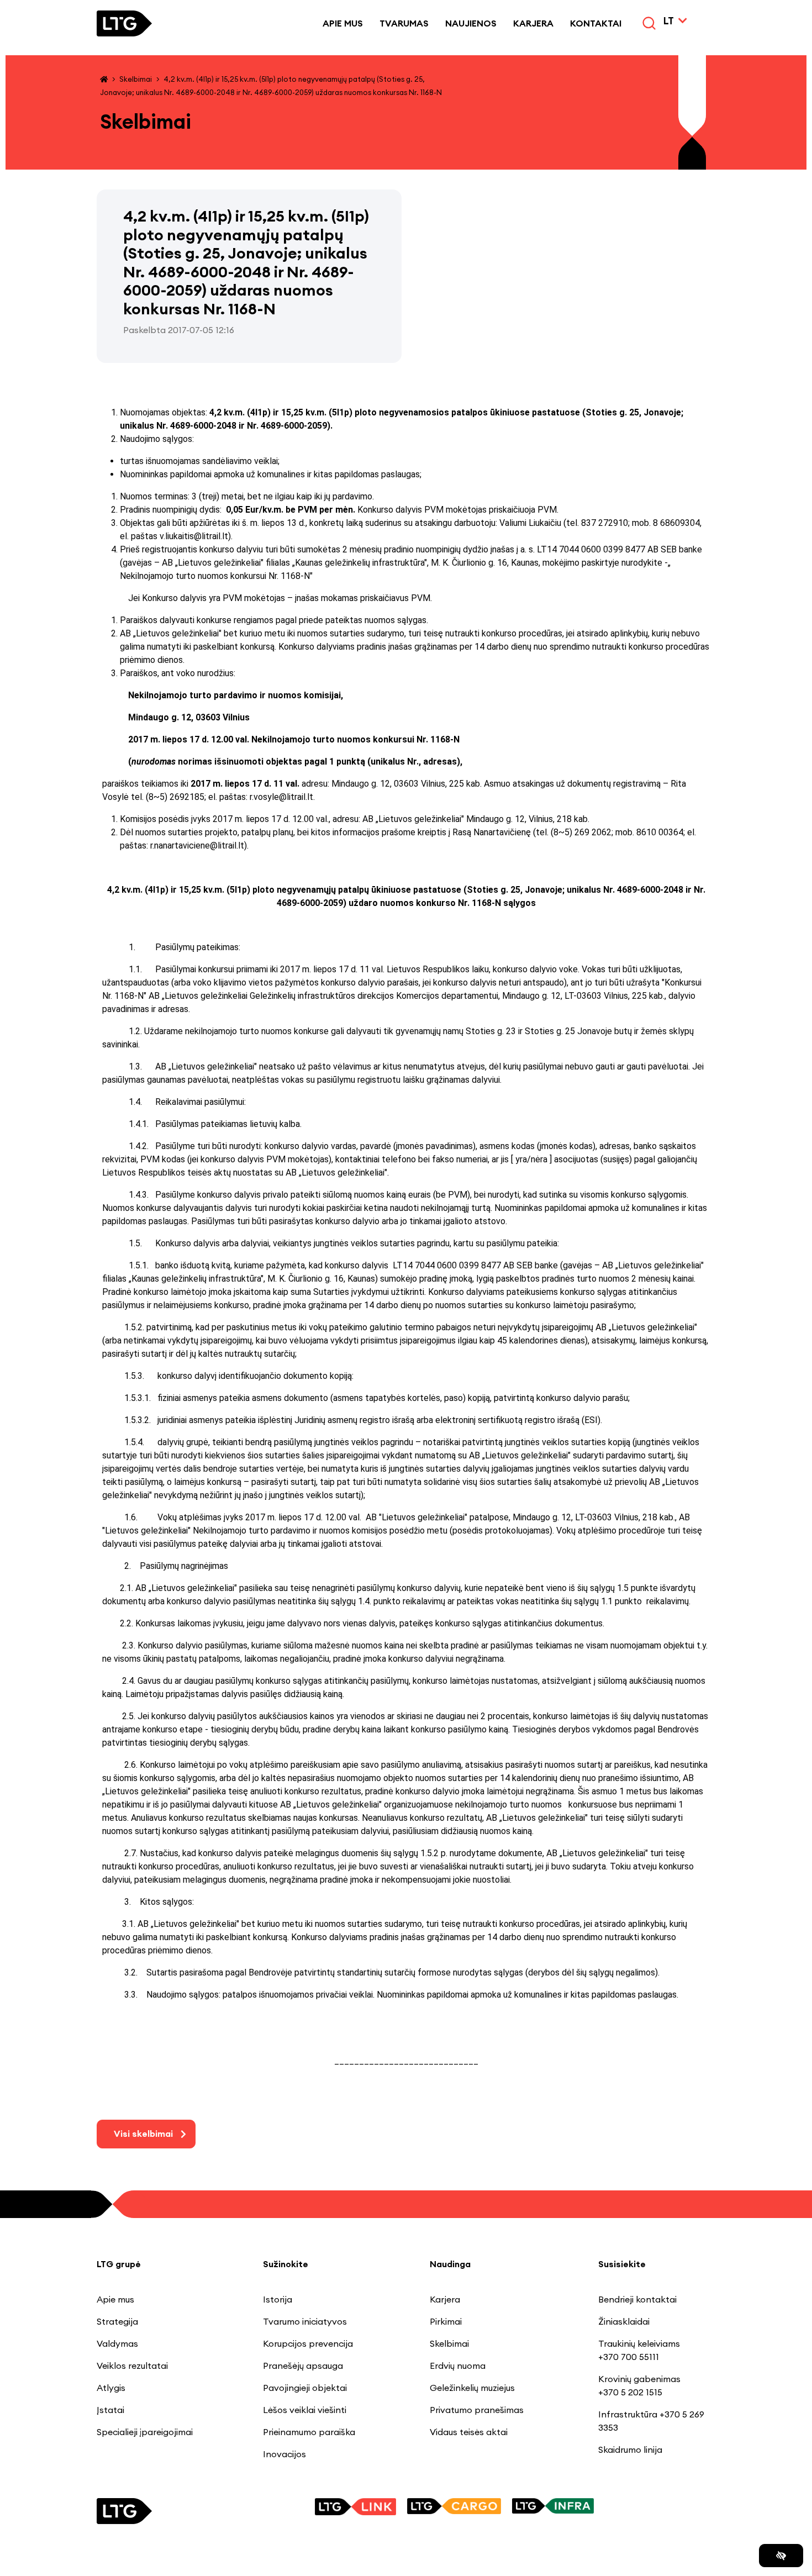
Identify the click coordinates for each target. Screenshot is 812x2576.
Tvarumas (404, 23)
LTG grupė (119, 2264)
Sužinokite (286, 2264)
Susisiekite (622, 2264)
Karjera (533, 23)
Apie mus (343, 23)
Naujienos (471, 23)
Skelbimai (136, 79)
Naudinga (450, 2264)
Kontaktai (596, 23)
